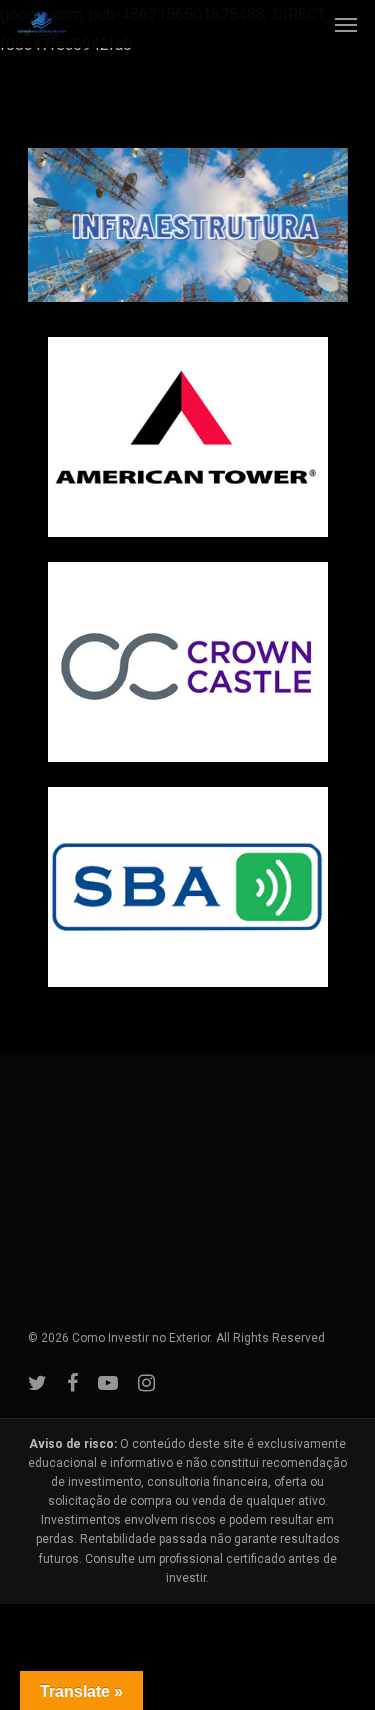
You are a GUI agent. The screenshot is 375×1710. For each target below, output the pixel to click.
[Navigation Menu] (346, 24)
